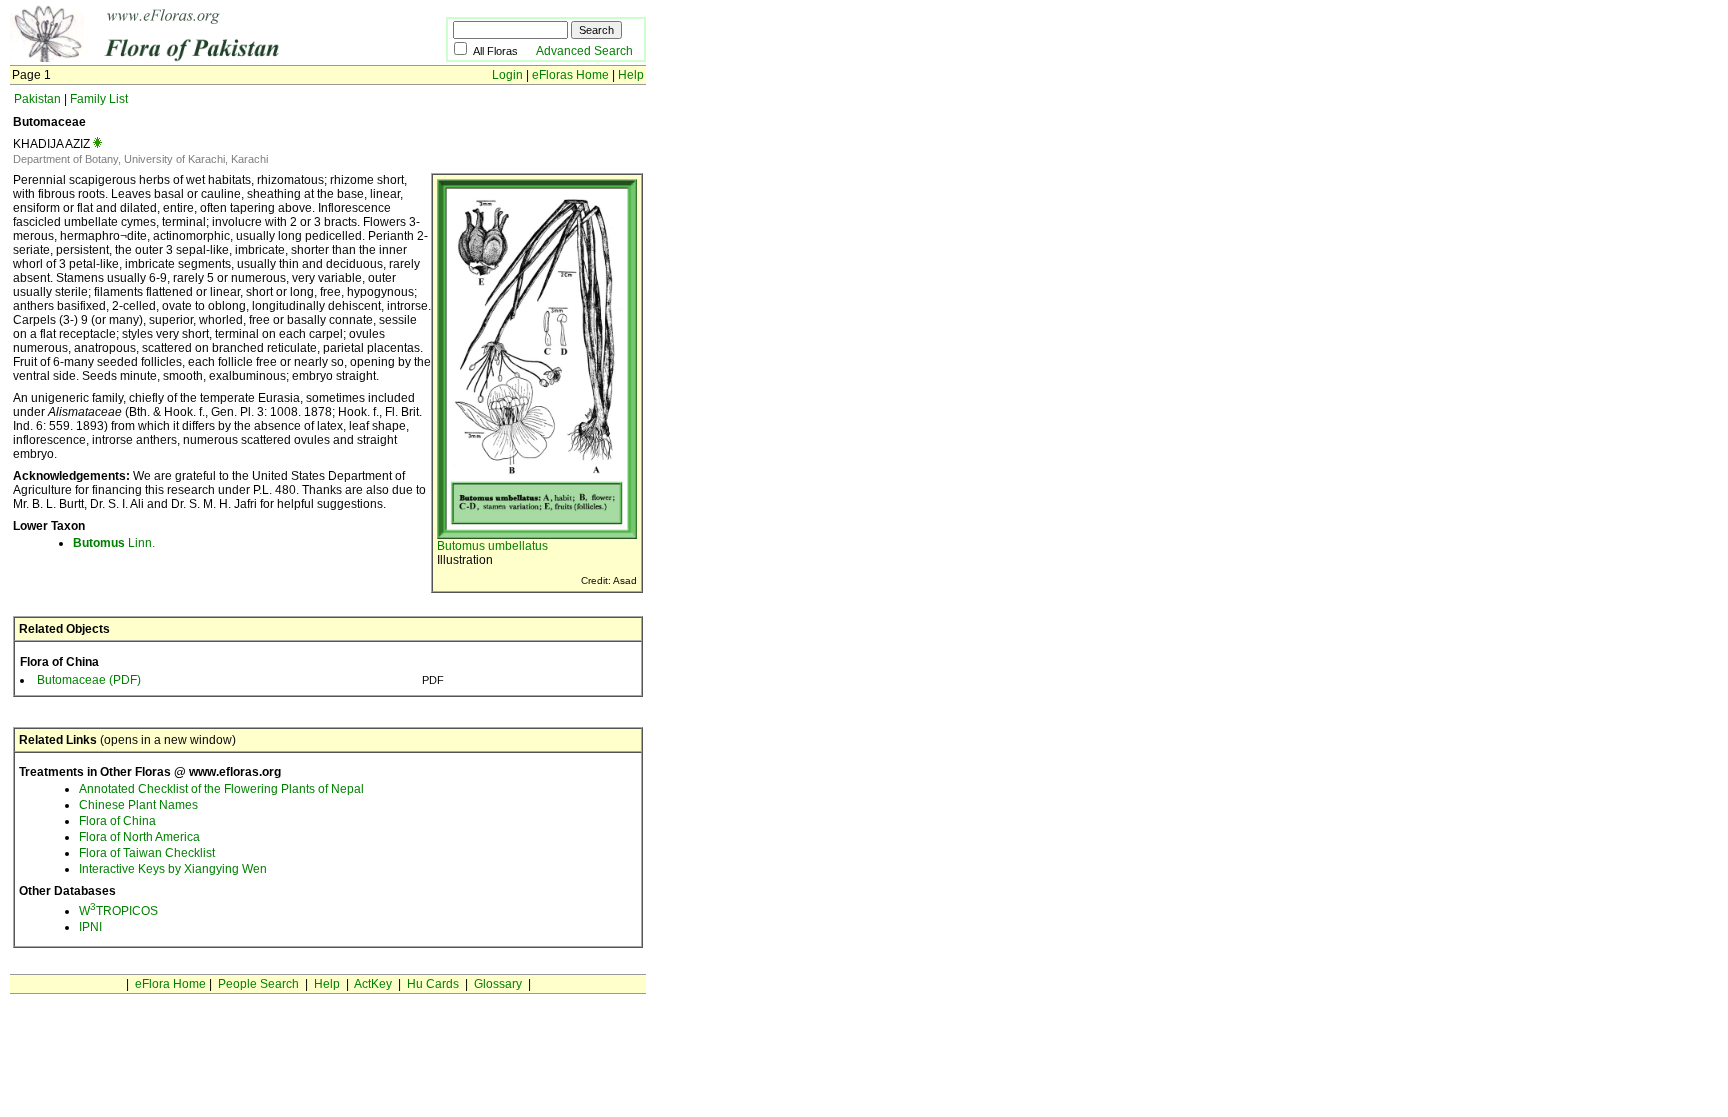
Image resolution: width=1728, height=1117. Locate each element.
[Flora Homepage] (197, 58)
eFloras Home (570, 75)
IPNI (90, 927)
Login (507, 75)
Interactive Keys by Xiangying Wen (173, 869)
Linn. (114, 543)
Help (631, 75)
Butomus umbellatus (492, 546)
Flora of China (117, 821)
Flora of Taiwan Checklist (147, 853)
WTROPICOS (118, 911)
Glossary (498, 984)
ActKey (373, 984)
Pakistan (37, 99)
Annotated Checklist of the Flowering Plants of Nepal (221, 789)
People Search (258, 984)
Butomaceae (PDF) (89, 680)
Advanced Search (584, 51)
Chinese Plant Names (138, 805)
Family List (99, 99)
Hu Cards (433, 984)
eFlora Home (170, 984)
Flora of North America (139, 837)
